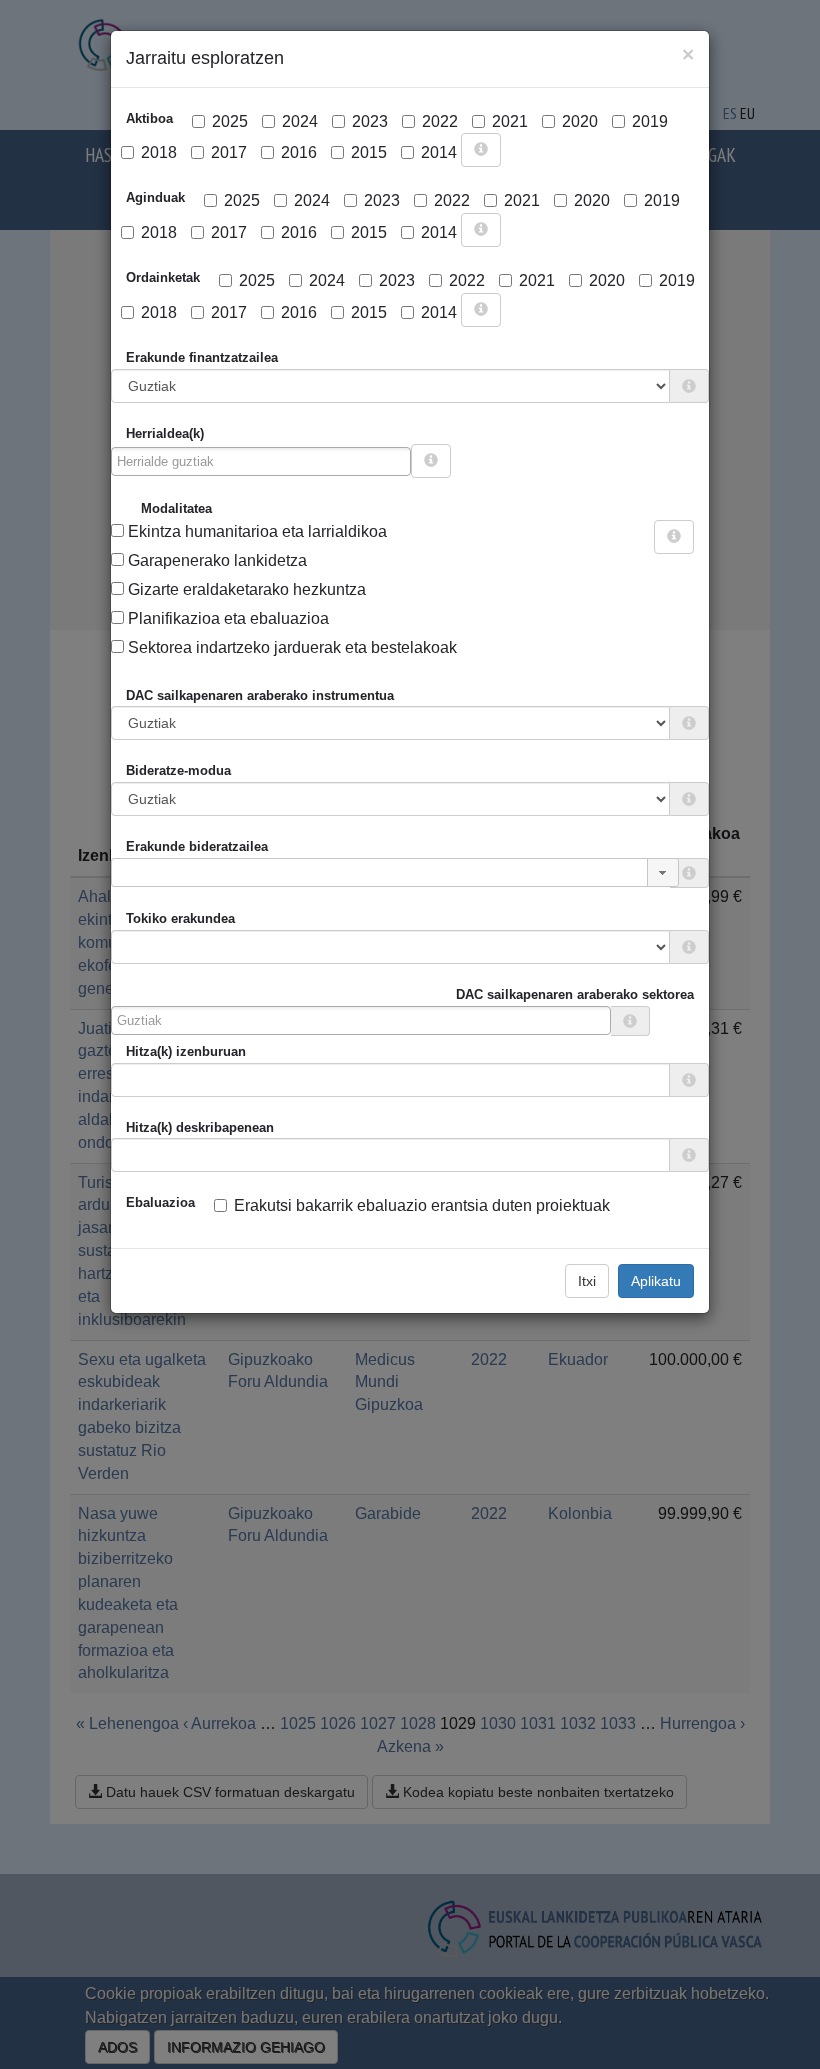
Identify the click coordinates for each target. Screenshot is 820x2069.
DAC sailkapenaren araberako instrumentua (260, 695)
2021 (510, 121)
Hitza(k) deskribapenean (200, 1127)
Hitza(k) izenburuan (186, 1051)
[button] (663, 872)
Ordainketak (163, 277)
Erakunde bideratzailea (197, 846)
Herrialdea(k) (165, 433)
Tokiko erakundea (180, 918)
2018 (159, 152)
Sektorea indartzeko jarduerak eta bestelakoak (290, 647)
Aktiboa (149, 118)
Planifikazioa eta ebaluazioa (226, 618)
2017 (229, 152)
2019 (650, 121)
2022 (440, 121)
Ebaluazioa (160, 1202)
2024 (300, 121)
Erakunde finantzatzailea (202, 357)
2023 (370, 121)
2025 (230, 121)
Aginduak (155, 197)
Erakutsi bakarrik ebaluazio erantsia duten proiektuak (422, 1205)
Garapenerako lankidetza (215, 560)
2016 (299, 152)
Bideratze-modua (178, 770)
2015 (369, 152)
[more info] (481, 150)
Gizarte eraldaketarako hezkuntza (245, 589)
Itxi (587, 1281)
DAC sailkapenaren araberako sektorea (575, 994)
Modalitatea (176, 508)
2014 (439, 152)
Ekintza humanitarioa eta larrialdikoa (255, 531)
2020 (580, 121)
